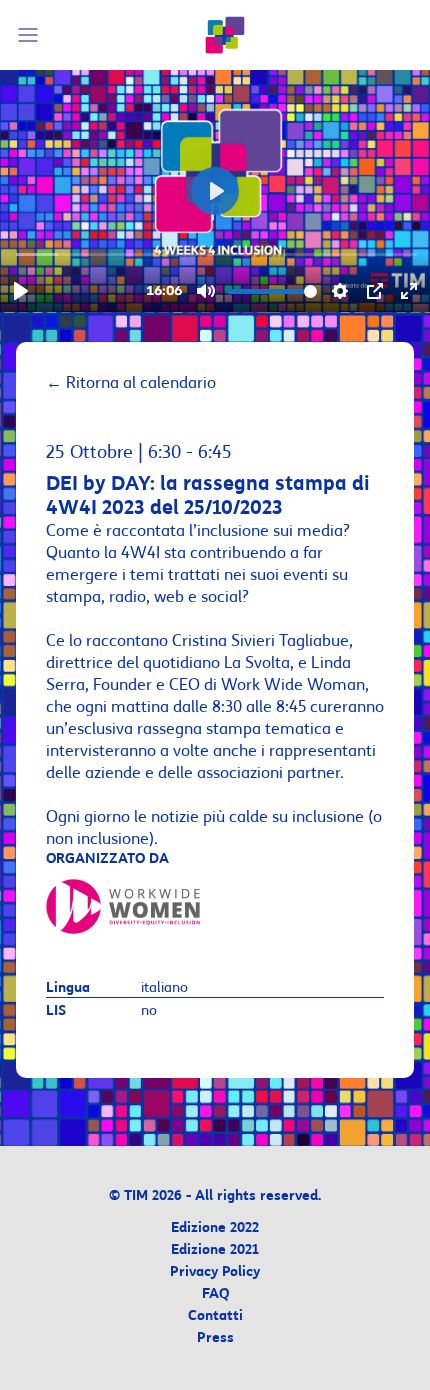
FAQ (215, 1294)
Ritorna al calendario (131, 383)
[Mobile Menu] (31, 35)
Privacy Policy (215, 1272)
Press (215, 1338)
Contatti (215, 1316)
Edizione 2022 (215, 1228)
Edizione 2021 (215, 1250)
